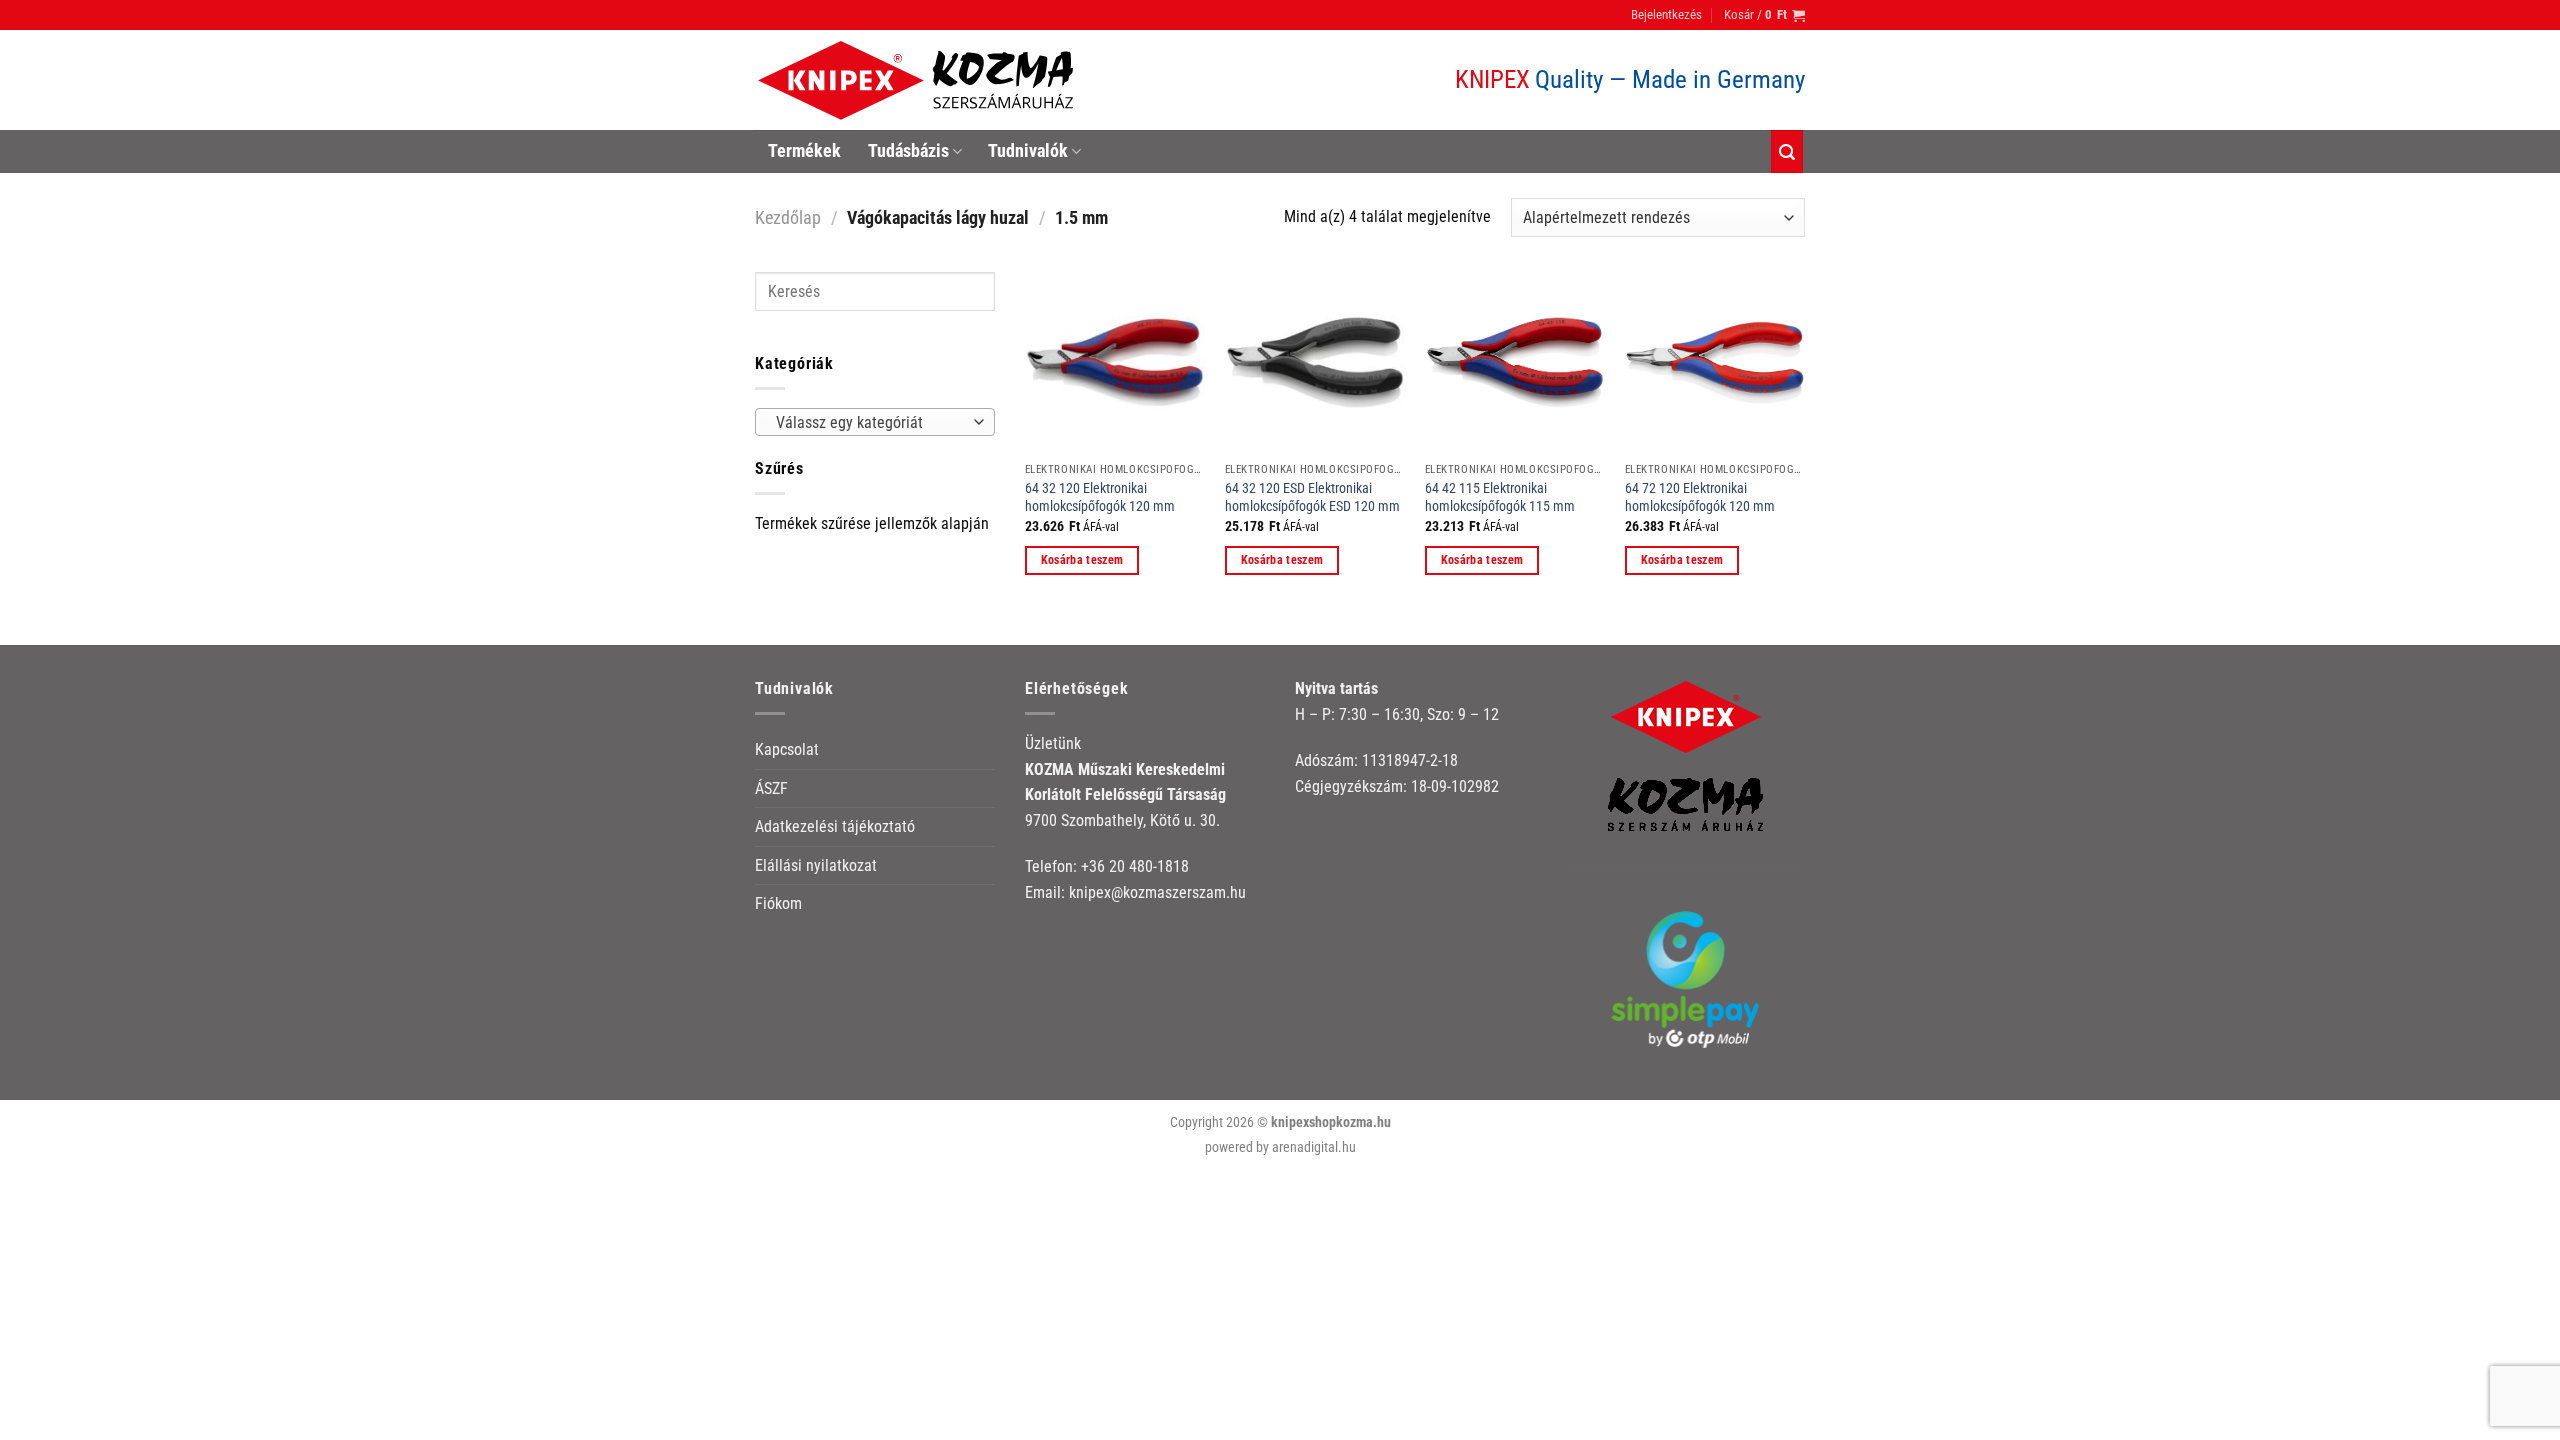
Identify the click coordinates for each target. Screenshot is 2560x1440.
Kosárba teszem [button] (1082, 560)
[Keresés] (1787, 151)
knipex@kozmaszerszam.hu (1157, 892)
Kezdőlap (788, 217)
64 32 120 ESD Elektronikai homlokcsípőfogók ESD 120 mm (1312, 498)
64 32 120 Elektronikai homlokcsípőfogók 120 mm (1100, 498)
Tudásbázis (908, 151)
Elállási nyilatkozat (816, 865)
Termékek (804, 151)
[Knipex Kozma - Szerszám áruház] (919, 80)
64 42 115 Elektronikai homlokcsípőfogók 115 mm (1500, 498)
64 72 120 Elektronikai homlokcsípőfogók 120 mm (1700, 498)
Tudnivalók (1028, 151)
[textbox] (870, 423)
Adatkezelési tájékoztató (835, 826)
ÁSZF (771, 788)
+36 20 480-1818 (1135, 866)
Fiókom (778, 903)
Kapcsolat (787, 749)
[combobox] (875, 422)
